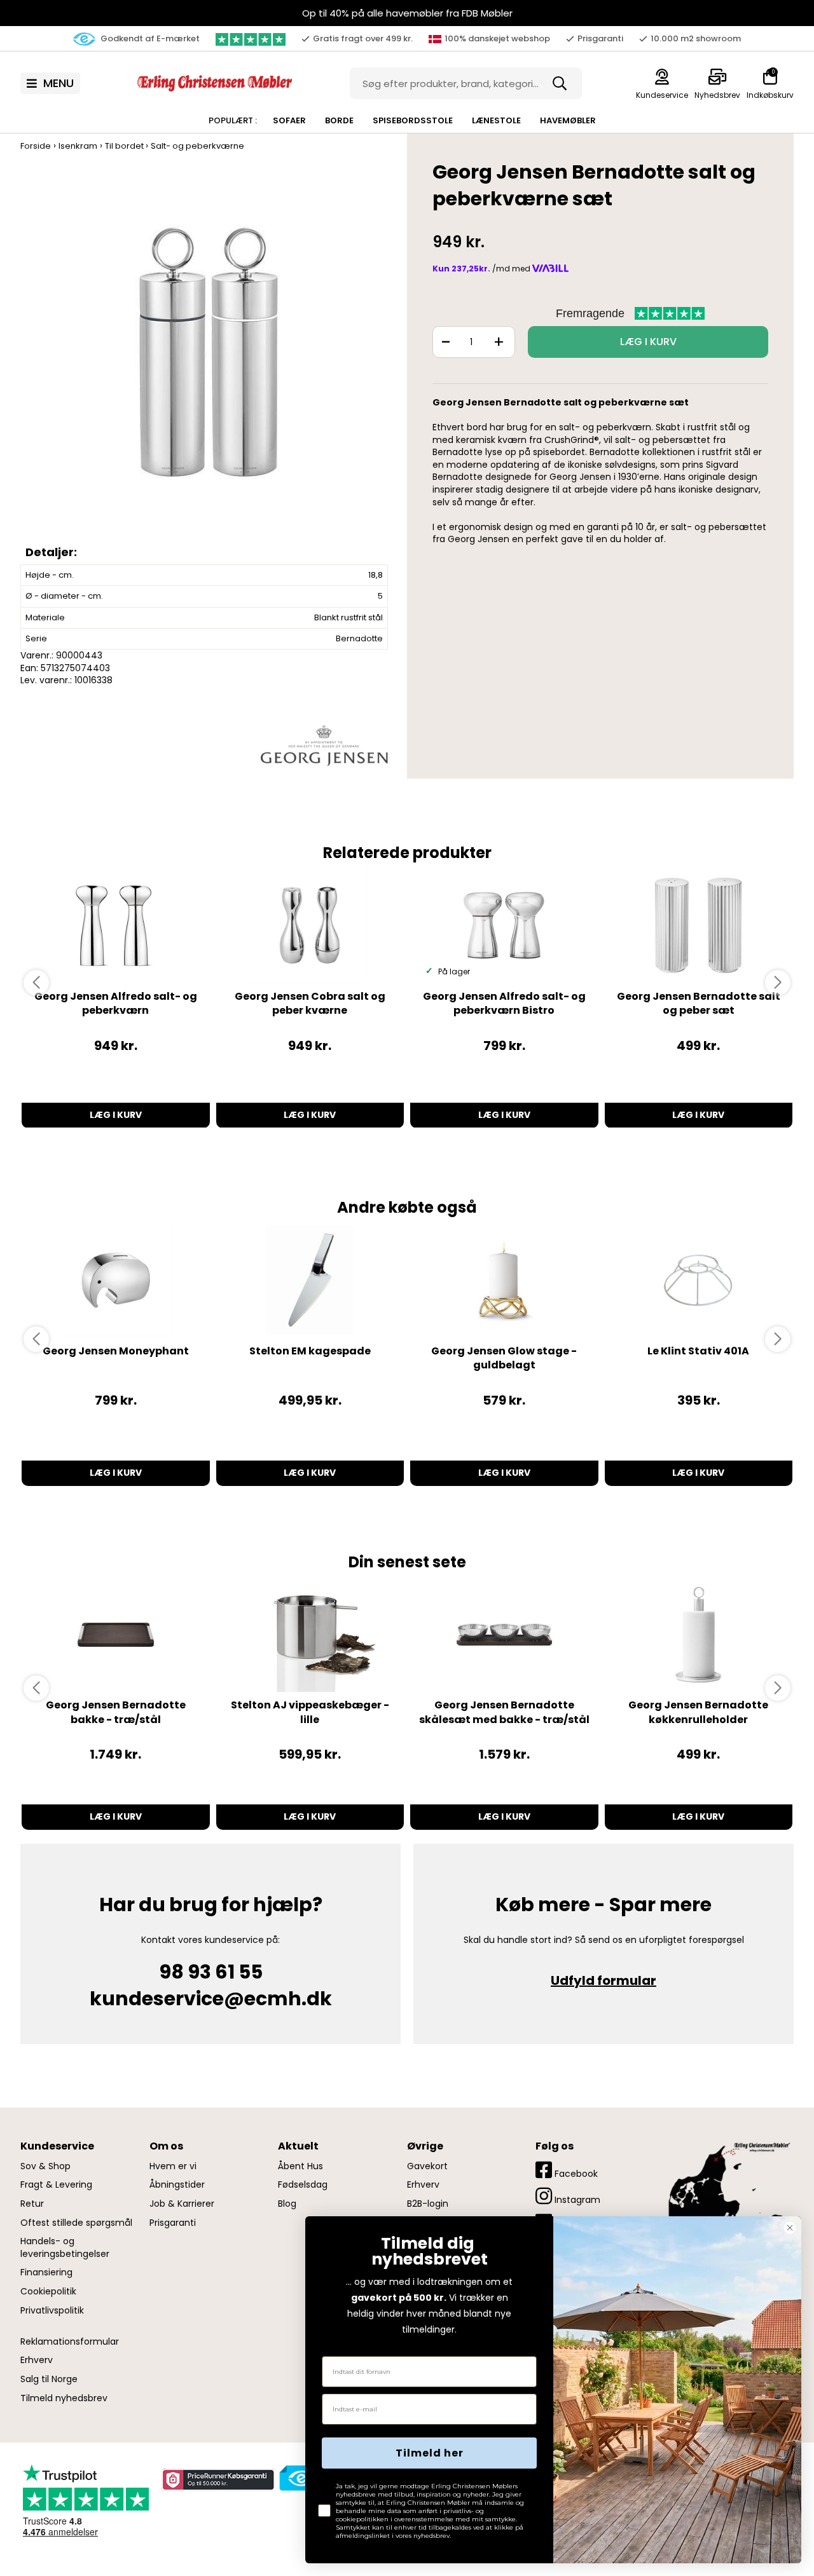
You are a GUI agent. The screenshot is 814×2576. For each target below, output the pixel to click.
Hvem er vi (173, 2166)
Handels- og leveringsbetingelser (65, 2248)
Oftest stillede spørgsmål (76, 2223)
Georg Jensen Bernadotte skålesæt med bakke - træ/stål (504, 1712)
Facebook (575, 2174)
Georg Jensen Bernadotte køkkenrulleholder (698, 1712)
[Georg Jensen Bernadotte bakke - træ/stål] (116, 1635)
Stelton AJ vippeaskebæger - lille (310, 1712)
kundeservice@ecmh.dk (211, 1999)
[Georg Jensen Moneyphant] (116, 1280)
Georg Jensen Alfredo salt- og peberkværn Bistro (504, 1003)
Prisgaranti (173, 2223)
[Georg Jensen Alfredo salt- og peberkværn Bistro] (504, 925)
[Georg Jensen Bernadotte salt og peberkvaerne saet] (207, 364)
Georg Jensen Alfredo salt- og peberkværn (116, 1003)
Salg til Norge (49, 2379)
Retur (32, 2204)
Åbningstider (177, 2185)
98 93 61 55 (211, 1972)
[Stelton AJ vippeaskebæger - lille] (310, 1635)
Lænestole (496, 120)
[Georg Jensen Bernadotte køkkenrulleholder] (699, 1635)
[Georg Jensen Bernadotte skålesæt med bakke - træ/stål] (504, 1635)
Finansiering (46, 2273)
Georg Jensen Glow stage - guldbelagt (504, 1358)
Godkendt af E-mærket (149, 38)
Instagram (576, 2200)
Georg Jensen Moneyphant (116, 1351)
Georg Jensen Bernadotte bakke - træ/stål (116, 1712)
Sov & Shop (45, 2166)
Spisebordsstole (413, 120)
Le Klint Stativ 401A (698, 1351)
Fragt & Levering (56, 2185)
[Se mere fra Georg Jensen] (324, 745)
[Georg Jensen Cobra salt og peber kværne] (310, 925)
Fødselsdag (303, 2185)
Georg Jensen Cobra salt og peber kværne (310, 1003)
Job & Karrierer (182, 2204)
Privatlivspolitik (52, 2311)
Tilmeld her (430, 2453)
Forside (36, 146)
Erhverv (37, 2360)
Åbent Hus (300, 2166)
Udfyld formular (604, 1980)
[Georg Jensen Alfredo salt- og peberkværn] (116, 925)
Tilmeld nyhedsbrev (64, 2398)
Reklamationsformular (70, 2342)
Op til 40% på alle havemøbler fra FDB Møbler (407, 13)
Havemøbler (568, 120)
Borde (339, 120)
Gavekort (427, 2166)
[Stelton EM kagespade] (310, 1280)
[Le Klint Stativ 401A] (699, 1280)
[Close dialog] (790, 2228)
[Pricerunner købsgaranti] (217, 2479)
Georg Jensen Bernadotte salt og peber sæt (699, 1003)
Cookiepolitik (48, 2292)
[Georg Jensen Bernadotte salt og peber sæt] (699, 925)
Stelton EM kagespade (310, 1351)
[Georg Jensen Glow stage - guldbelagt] (504, 1280)
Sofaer (289, 120)
